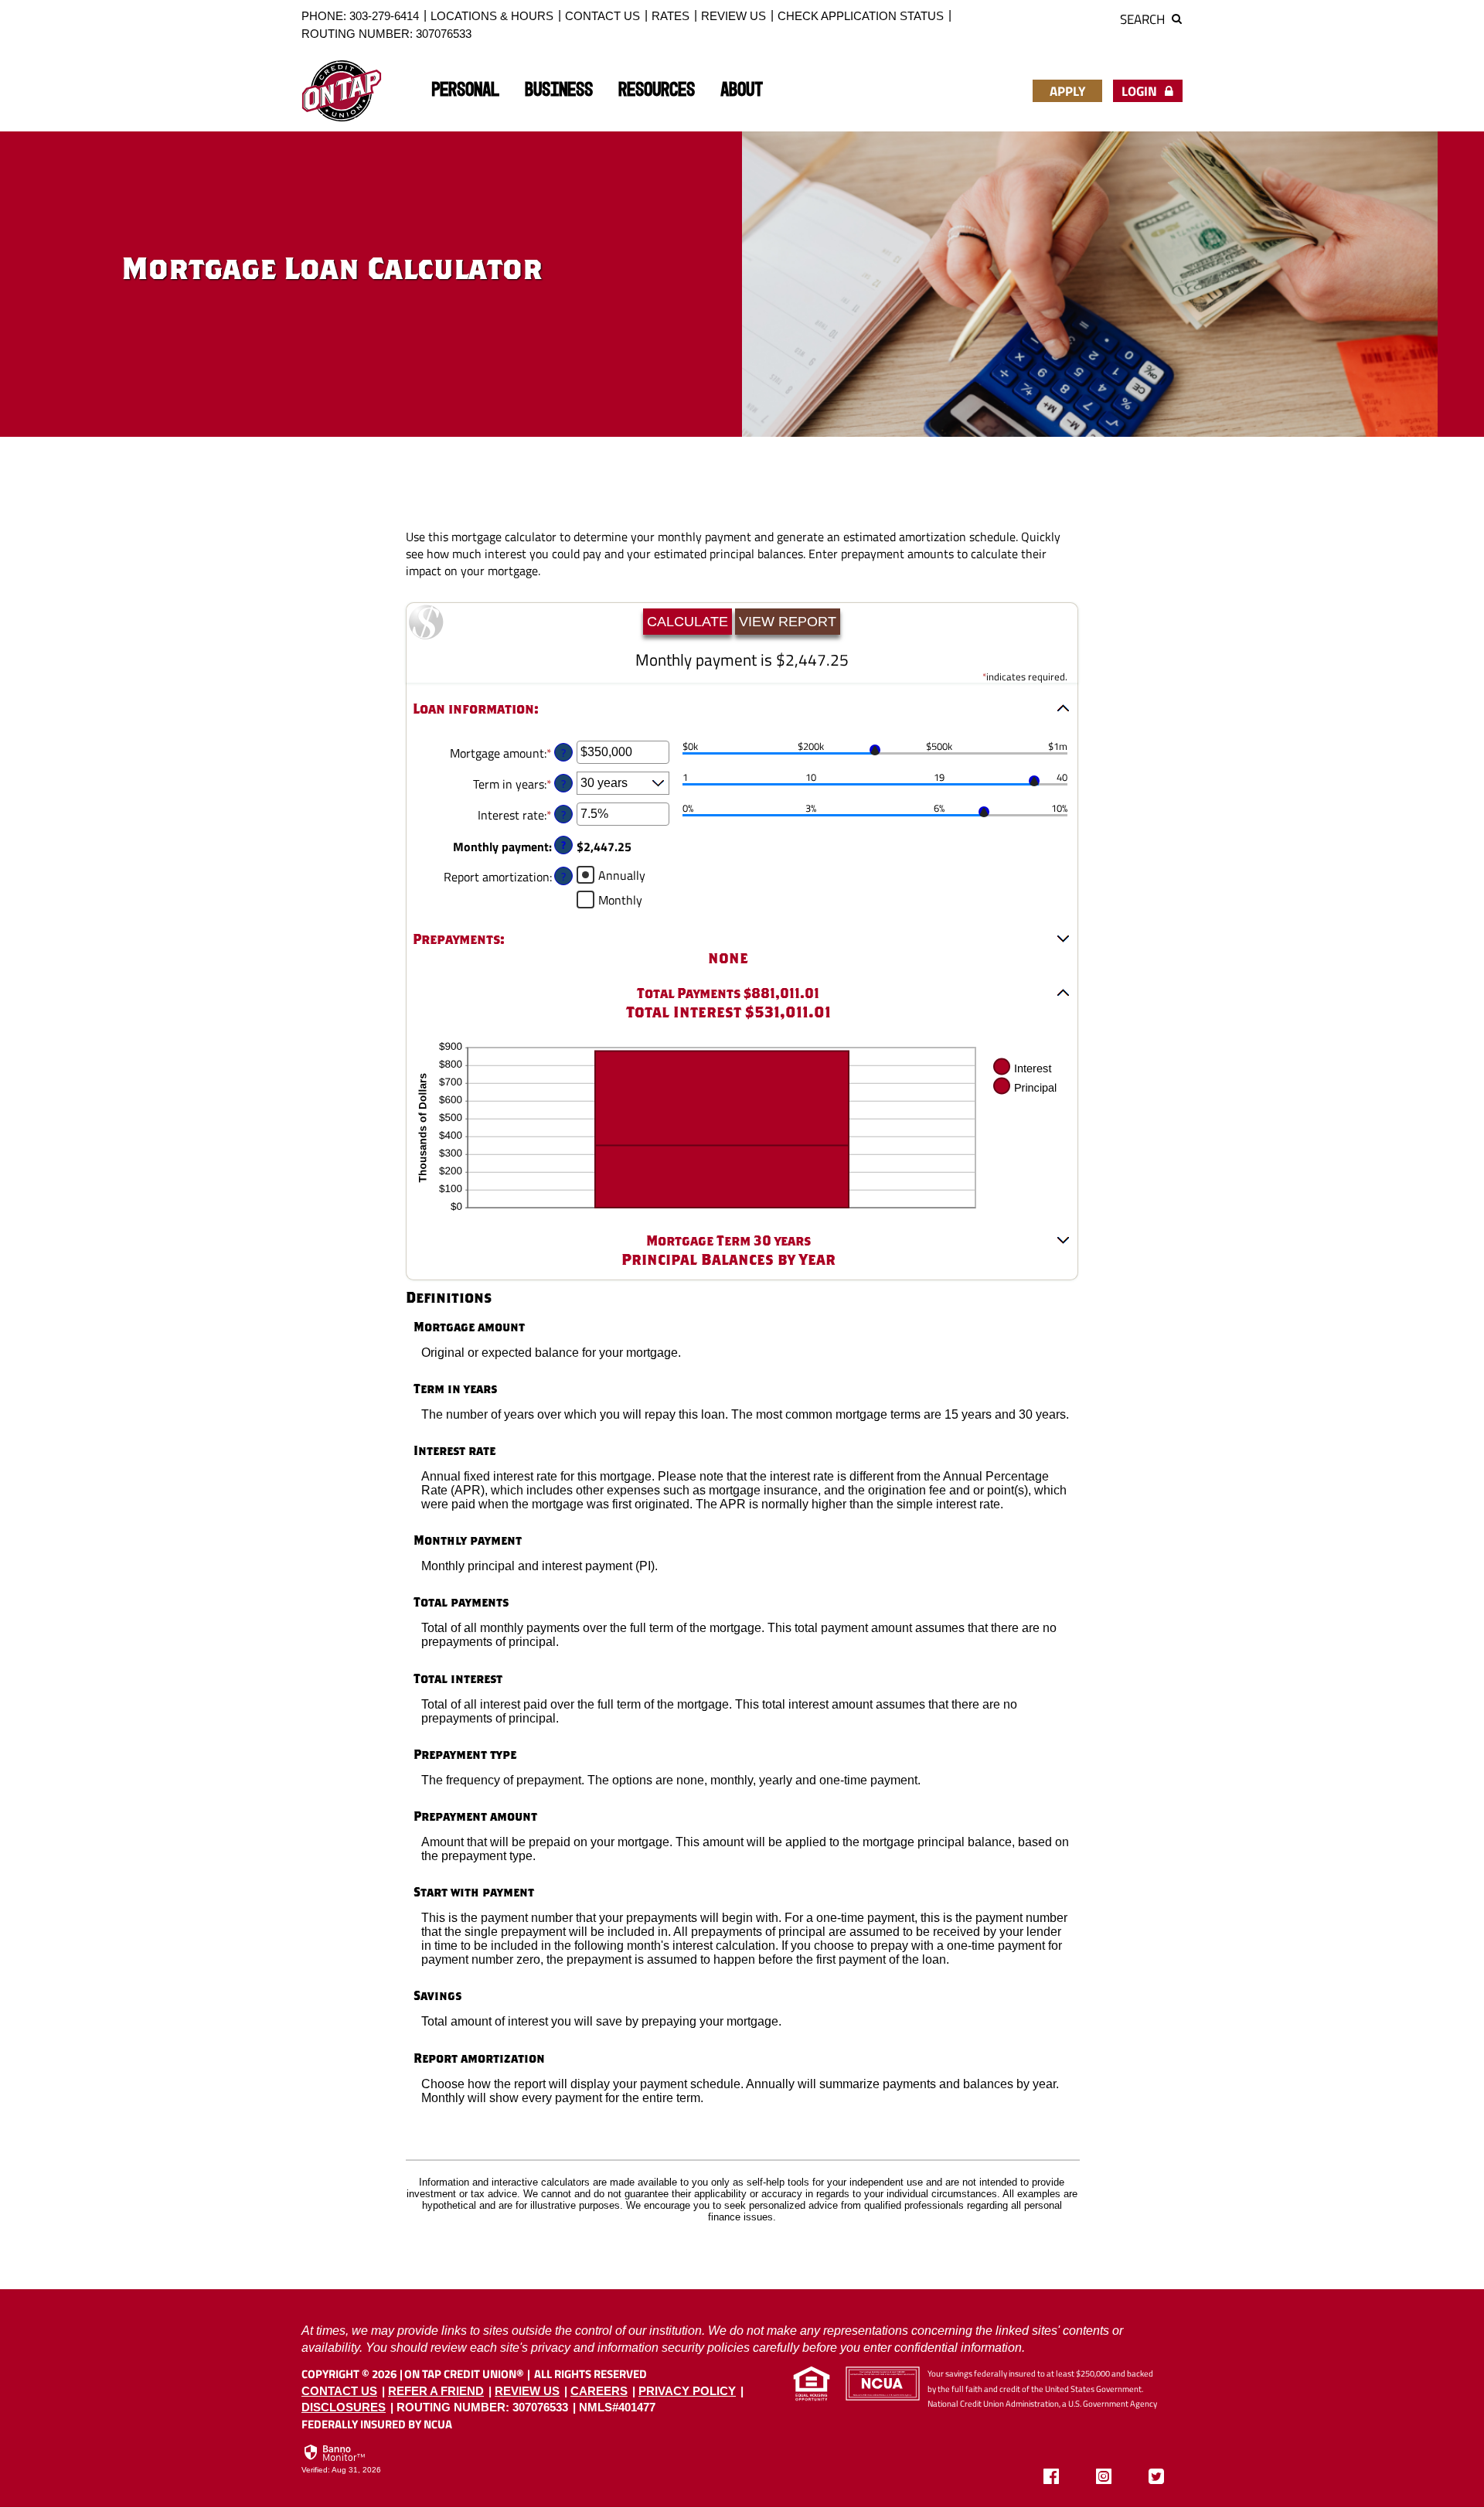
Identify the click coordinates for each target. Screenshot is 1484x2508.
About (742, 90)
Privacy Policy (687, 2391)
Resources (657, 90)
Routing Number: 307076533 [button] (482, 2407)
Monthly (620, 899)
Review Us (733, 16)
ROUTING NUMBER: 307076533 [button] (386, 34)
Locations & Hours (492, 16)
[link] (341, 2460)
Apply (1067, 91)
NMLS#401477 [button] (617, 2407)
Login (1141, 91)
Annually (622, 874)
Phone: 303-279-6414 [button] (360, 16)
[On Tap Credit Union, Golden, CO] (342, 91)
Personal (465, 90)
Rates (671, 16)
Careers (599, 2391)
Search (1144, 19)
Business (559, 90)
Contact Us (602, 16)
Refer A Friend (436, 2391)
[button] (742, 709)
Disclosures (344, 2407)
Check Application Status (861, 16)
